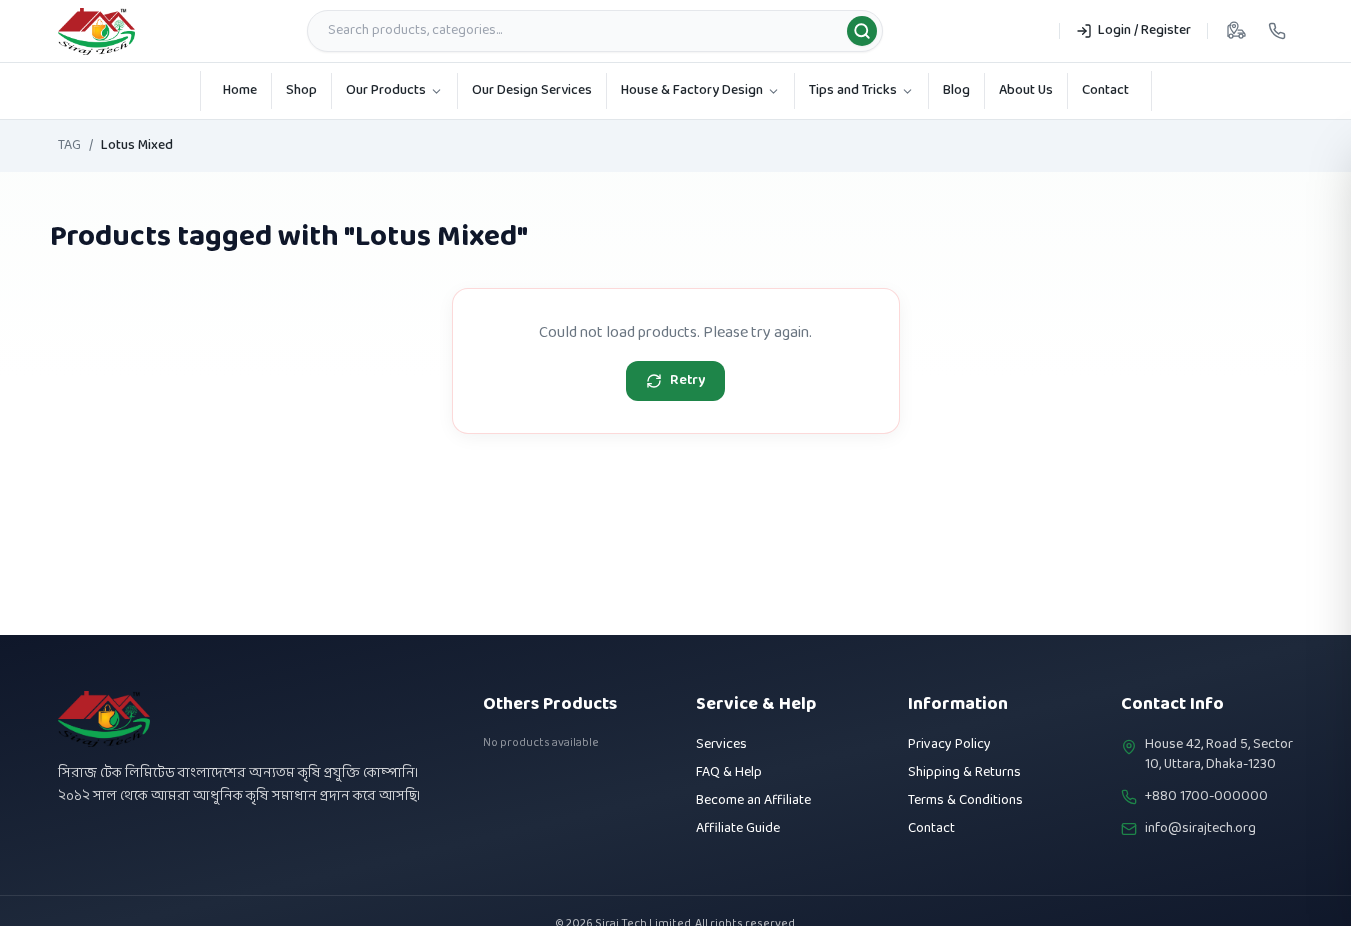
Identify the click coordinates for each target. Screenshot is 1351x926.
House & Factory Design (692, 90)
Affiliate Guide (738, 828)
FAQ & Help (729, 772)
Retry (687, 380)
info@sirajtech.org (1200, 829)
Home (240, 90)
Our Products (386, 90)
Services (721, 744)
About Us (1026, 90)
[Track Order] (1236, 31)
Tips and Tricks (853, 90)
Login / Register (1144, 30)
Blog (956, 90)
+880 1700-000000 (1206, 797)
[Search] (862, 31)
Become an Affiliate (753, 800)
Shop (301, 90)
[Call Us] (1277, 31)
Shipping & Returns (964, 772)
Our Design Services (532, 90)
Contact (1105, 90)
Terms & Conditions (965, 800)
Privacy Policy (949, 744)
